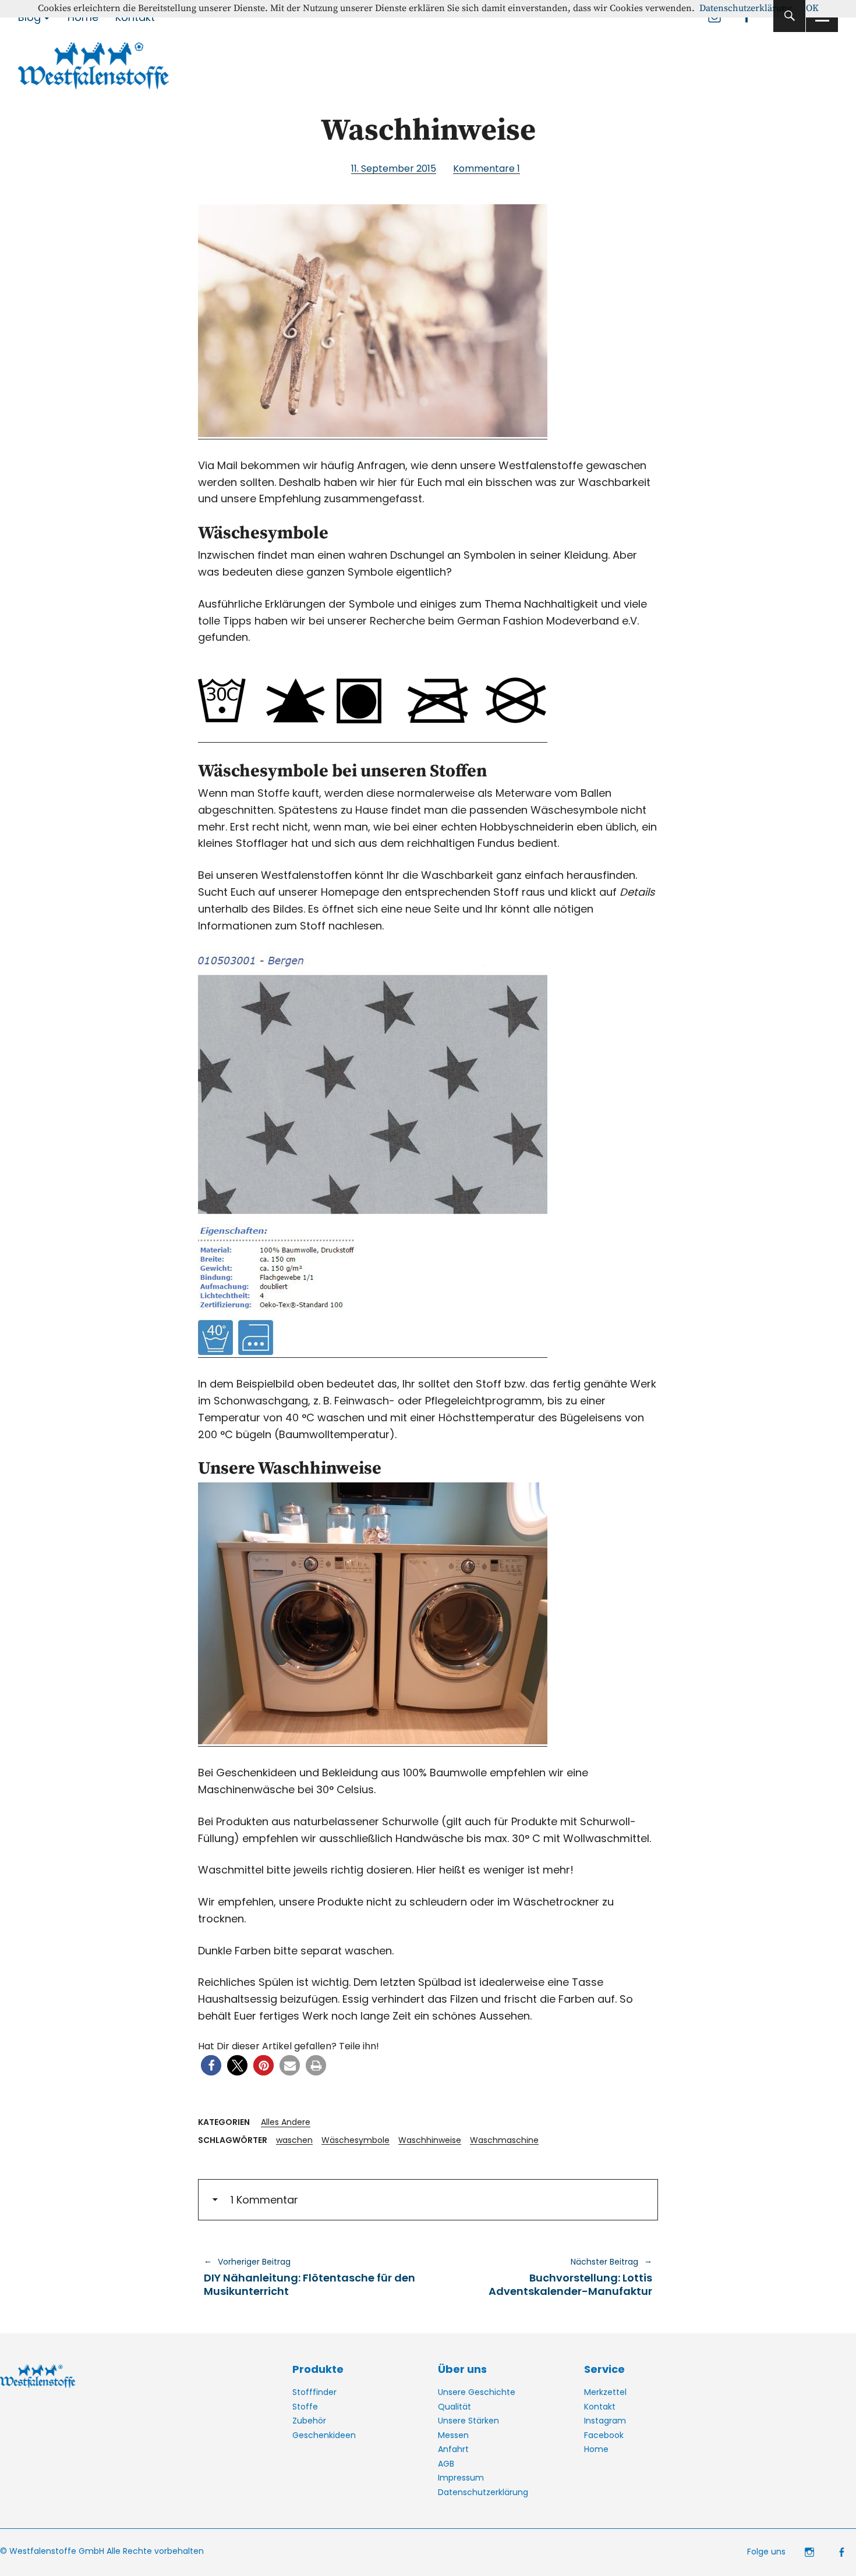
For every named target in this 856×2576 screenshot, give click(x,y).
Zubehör (309, 2421)
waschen (294, 2140)
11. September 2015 (394, 168)
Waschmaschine (504, 2140)
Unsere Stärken (468, 2421)
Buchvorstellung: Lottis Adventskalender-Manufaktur (546, 2277)
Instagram (605, 2421)
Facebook (604, 2435)
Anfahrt (453, 2449)
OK (812, 8)
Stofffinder (314, 2392)
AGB (446, 2464)
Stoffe (305, 2407)
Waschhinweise (430, 2140)
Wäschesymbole (356, 2140)
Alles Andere (286, 2122)
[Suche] (789, 16)
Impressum (461, 2478)
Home (596, 2449)
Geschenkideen (324, 2435)
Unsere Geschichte (477, 2392)
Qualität (454, 2407)
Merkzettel (605, 2392)
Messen (453, 2435)
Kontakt (600, 2407)
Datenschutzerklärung (483, 2492)
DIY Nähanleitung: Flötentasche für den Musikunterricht (309, 2277)
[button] (211, 2065)
